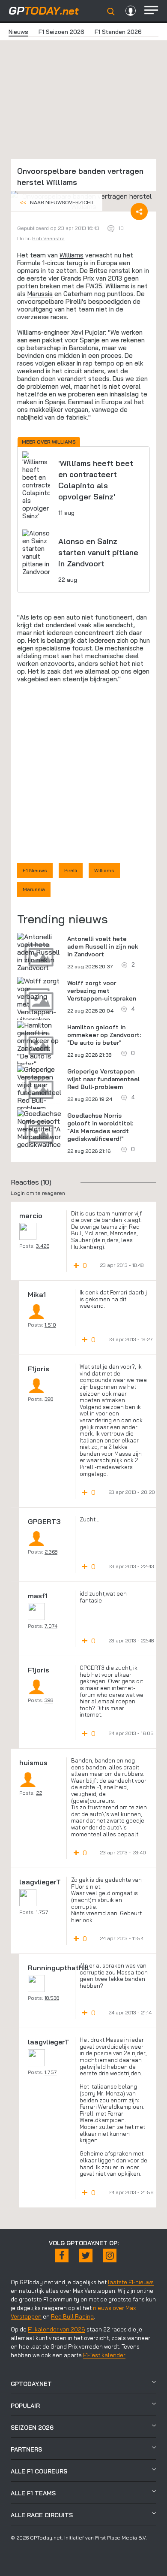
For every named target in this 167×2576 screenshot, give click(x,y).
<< (57, 202)
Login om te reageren (38, 1193)
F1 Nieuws (35, 870)
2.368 (51, 1552)
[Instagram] (110, 2256)
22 (39, 1793)
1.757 (42, 1912)
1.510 (50, 1325)
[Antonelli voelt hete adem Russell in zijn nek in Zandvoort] (39, 952)
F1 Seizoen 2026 (61, 32)
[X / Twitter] (86, 2256)
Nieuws (18, 32)
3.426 (43, 1246)
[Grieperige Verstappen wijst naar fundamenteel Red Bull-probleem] (39, 1088)
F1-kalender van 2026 (57, 2329)
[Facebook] (62, 2256)
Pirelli (71, 870)
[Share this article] (139, 212)
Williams (72, 255)
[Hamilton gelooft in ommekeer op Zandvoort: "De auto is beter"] (39, 1044)
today (44, 11)
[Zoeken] (111, 12)
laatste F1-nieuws (131, 2282)
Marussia (40, 294)
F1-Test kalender (104, 2355)
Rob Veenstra (48, 238)
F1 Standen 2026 (118, 32)
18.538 (52, 1998)
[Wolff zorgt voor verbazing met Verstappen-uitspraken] (39, 1000)
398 (49, 1399)
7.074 (51, 1626)
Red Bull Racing (72, 2316)
